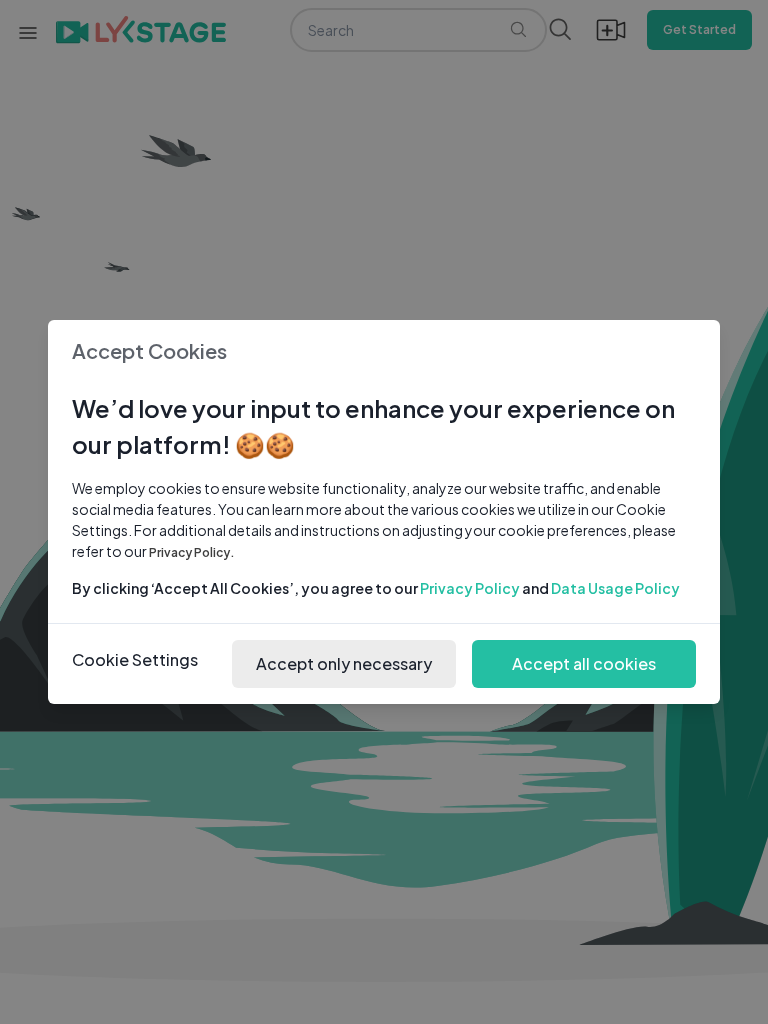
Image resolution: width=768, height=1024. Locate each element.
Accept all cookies (584, 663)
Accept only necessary (344, 663)
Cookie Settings (135, 659)
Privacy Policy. (192, 552)
